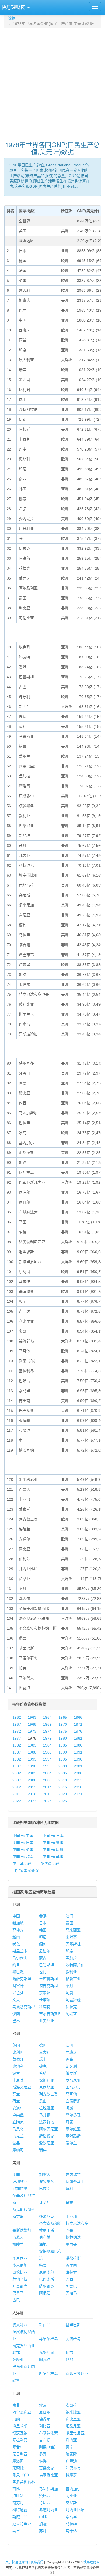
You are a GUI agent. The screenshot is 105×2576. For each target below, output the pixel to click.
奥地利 (18, 2066)
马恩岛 (18, 2129)
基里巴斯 (73, 2325)
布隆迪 (71, 2461)
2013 (32, 1787)
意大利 (45, 2052)
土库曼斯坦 (48, 1979)
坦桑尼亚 (73, 2426)
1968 (32, 1724)
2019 (47, 1794)
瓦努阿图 (47, 2353)
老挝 (16, 1944)
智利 (69, 2189)
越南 (16, 1937)
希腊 (43, 2073)
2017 (17, 1794)
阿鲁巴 (71, 2286)
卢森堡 (18, 2115)
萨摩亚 (18, 2360)
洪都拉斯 (73, 2258)
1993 (32, 1759)
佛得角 (45, 2419)
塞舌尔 (18, 2447)
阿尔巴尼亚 (48, 2129)
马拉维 (71, 2524)
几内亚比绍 (75, 2510)
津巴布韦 (73, 2468)
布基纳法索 (48, 2433)
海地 (43, 2244)
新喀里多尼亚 (77, 2374)
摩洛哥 (18, 2461)
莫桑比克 (47, 2468)
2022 (17, 1801)
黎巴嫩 (18, 1972)
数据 (12, 18)
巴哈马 (71, 2293)
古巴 (16, 2300)
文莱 (16, 2000)
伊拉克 (71, 2007)
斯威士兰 (20, 2517)
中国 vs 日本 (53, 1836)
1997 (17, 1766)
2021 (78, 1794)
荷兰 (16, 2101)
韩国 (43, 1930)
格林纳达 (73, 2237)
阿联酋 (71, 2014)
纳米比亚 (73, 2412)
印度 (69, 1951)
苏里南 (71, 2265)
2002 (17, 1773)
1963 (32, 1717)
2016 (78, 1787)
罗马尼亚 (73, 2080)
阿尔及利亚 (22, 2412)
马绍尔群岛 (48, 2339)
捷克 (43, 2066)
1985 (63, 1745)
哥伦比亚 (20, 2272)
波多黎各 (47, 2182)
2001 (78, 1766)
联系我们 (37, 2562)
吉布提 (45, 2440)
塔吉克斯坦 (48, 1986)
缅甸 (43, 1944)
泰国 (69, 1923)
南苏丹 (18, 2503)
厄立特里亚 (22, 2524)
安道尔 (18, 2108)
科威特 (45, 2007)
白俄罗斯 (73, 2101)
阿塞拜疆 (73, 2000)
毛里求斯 (20, 2426)
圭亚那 (71, 2216)
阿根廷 (45, 2293)
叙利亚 (71, 1972)
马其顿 (45, 2115)
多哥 (43, 2454)
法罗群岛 (47, 2122)
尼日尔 (45, 2412)
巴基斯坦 (73, 1944)
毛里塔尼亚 (75, 2433)
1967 (17, 1724)
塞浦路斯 (73, 2136)
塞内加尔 (73, 2489)
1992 (17, 1759)
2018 (32, 1794)
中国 (16, 1916)
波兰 (16, 2073)
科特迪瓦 (20, 2510)
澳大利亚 (20, 2325)
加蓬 (43, 2524)
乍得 (43, 2461)
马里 (16, 2531)
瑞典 (43, 2150)
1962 (17, 1717)
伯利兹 (45, 2237)
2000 (63, 1766)
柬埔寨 (71, 1937)
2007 (17, 1780)
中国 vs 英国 (23, 1850)
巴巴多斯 (47, 2279)
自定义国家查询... (27, 1870)
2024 (47, 1801)
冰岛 (69, 2059)
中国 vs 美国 (23, 1836)
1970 (63, 1724)
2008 (32, 1780)
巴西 (69, 2279)
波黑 (16, 2143)
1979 (47, 1738)
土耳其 (18, 2080)
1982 (17, 1745)
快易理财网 (92, 2562)
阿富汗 (18, 1986)
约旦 (16, 1965)
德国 (43, 2045)
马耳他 (71, 2094)
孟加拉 (71, 1958)
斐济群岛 (73, 2339)
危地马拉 (20, 2279)
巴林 (16, 2021)
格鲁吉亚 (73, 1979)
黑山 (43, 2101)
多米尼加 (20, 2265)
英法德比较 (50, 1863)
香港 (43, 1916)
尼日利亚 (20, 2454)
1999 (47, 1766)
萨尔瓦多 (47, 2286)
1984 (47, 1745)
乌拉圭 (71, 2202)
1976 (78, 1731)
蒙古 (43, 1958)
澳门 (69, 1916)
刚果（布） (22, 2475)
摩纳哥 (18, 2150)
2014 (47, 1787)
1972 (17, 1731)
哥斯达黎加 (22, 2230)
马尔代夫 (20, 1958)
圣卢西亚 (20, 2258)
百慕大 (18, 2237)
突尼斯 (71, 2503)
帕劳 (69, 2353)
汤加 (69, 2360)
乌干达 (71, 2531)
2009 (47, 1780)
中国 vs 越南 (23, 1857)
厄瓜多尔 (47, 2272)
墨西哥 (71, 2244)
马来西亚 (73, 1930)
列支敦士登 (48, 2094)
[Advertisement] (52, 82)
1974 (47, 1731)
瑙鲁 (16, 2381)
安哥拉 (71, 2405)
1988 (32, 1752)
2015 (63, 1787)
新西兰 (45, 2325)
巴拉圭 (45, 2189)
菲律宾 (18, 1930)
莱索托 (18, 2468)
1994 (47, 1759)
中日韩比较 (22, 1863)
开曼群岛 (20, 2286)
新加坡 (18, 1923)
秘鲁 (43, 2265)
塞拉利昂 (20, 2440)
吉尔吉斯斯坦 (50, 2014)
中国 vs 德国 (53, 1843)
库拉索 (71, 2272)
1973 (32, 1731)
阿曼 (69, 1993)
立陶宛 (18, 2122)
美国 (16, 2175)
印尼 (43, 1937)
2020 (63, 1794)
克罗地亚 (47, 2087)
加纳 (16, 2419)
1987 (17, 1752)
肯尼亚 (45, 2503)
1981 (78, 1738)
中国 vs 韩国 (53, 1857)
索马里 (71, 2517)
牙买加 (45, 2202)
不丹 (69, 1986)
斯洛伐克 (47, 2136)
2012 (17, 1787)
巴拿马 (18, 2293)
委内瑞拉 (73, 2175)
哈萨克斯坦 (22, 1979)
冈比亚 (71, 2496)
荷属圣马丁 (75, 2182)
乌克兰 (18, 2136)
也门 (43, 1972)
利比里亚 (73, 2419)
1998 (32, 1766)
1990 (63, 1752)
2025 (63, 1801)
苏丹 (43, 2531)
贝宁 (69, 2447)
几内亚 (71, 2440)
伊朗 (16, 2014)
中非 (43, 2517)
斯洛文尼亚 (22, 2087)
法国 (69, 2045)
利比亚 (45, 2426)
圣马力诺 (73, 2087)
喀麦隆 (71, 2454)
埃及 (43, 2405)
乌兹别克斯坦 (24, 2007)
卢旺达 (18, 2496)
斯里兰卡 (20, 1951)
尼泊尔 (45, 1951)
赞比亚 (45, 2496)
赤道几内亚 (48, 2510)
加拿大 (45, 2175)
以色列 (18, 1993)
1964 (47, 1717)
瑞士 (43, 2059)
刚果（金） (48, 2447)
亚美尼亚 (47, 2021)
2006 (78, 1773)
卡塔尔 (45, 2000)
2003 (32, 1773)
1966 (78, 1717)
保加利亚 (47, 2080)
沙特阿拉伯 (75, 1965)
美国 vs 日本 (23, 1843)
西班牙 (71, 2052)
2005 (63, 1773)
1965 (63, 1717)
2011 (78, 1780)
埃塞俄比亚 (48, 2475)
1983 (32, 1745)
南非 (16, 2405)
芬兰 (16, 2094)
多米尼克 (47, 2216)
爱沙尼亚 (47, 2143)
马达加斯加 (48, 2489)
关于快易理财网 (17, 2562)
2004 (47, 1773)
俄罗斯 (71, 2073)
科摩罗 (71, 2475)
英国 (16, 2045)
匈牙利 (71, 2066)
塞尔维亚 (73, 2129)
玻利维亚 (20, 2182)
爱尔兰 (71, 2143)
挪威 (69, 2108)
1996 (78, 1759)
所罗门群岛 (48, 2374)
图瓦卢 (45, 2360)
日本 (43, 1923)
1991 (78, 1752)
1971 (78, 1724)
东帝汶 (45, 1993)
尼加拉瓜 (20, 2189)
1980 (63, 1738)
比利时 (18, 2052)
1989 (47, 1752)
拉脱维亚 (47, 2108)
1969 (47, 1724)
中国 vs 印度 (53, 1850)
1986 (78, 1745)
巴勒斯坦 (47, 1965)
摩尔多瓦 (73, 2115)
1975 (63, 1731)
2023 (32, 1801)
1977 (17, 1738)
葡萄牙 (18, 2059)
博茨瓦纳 (20, 2433)
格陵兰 (18, 2244)
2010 (63, 1780)
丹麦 (69, 2122)
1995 (63, 1759)
